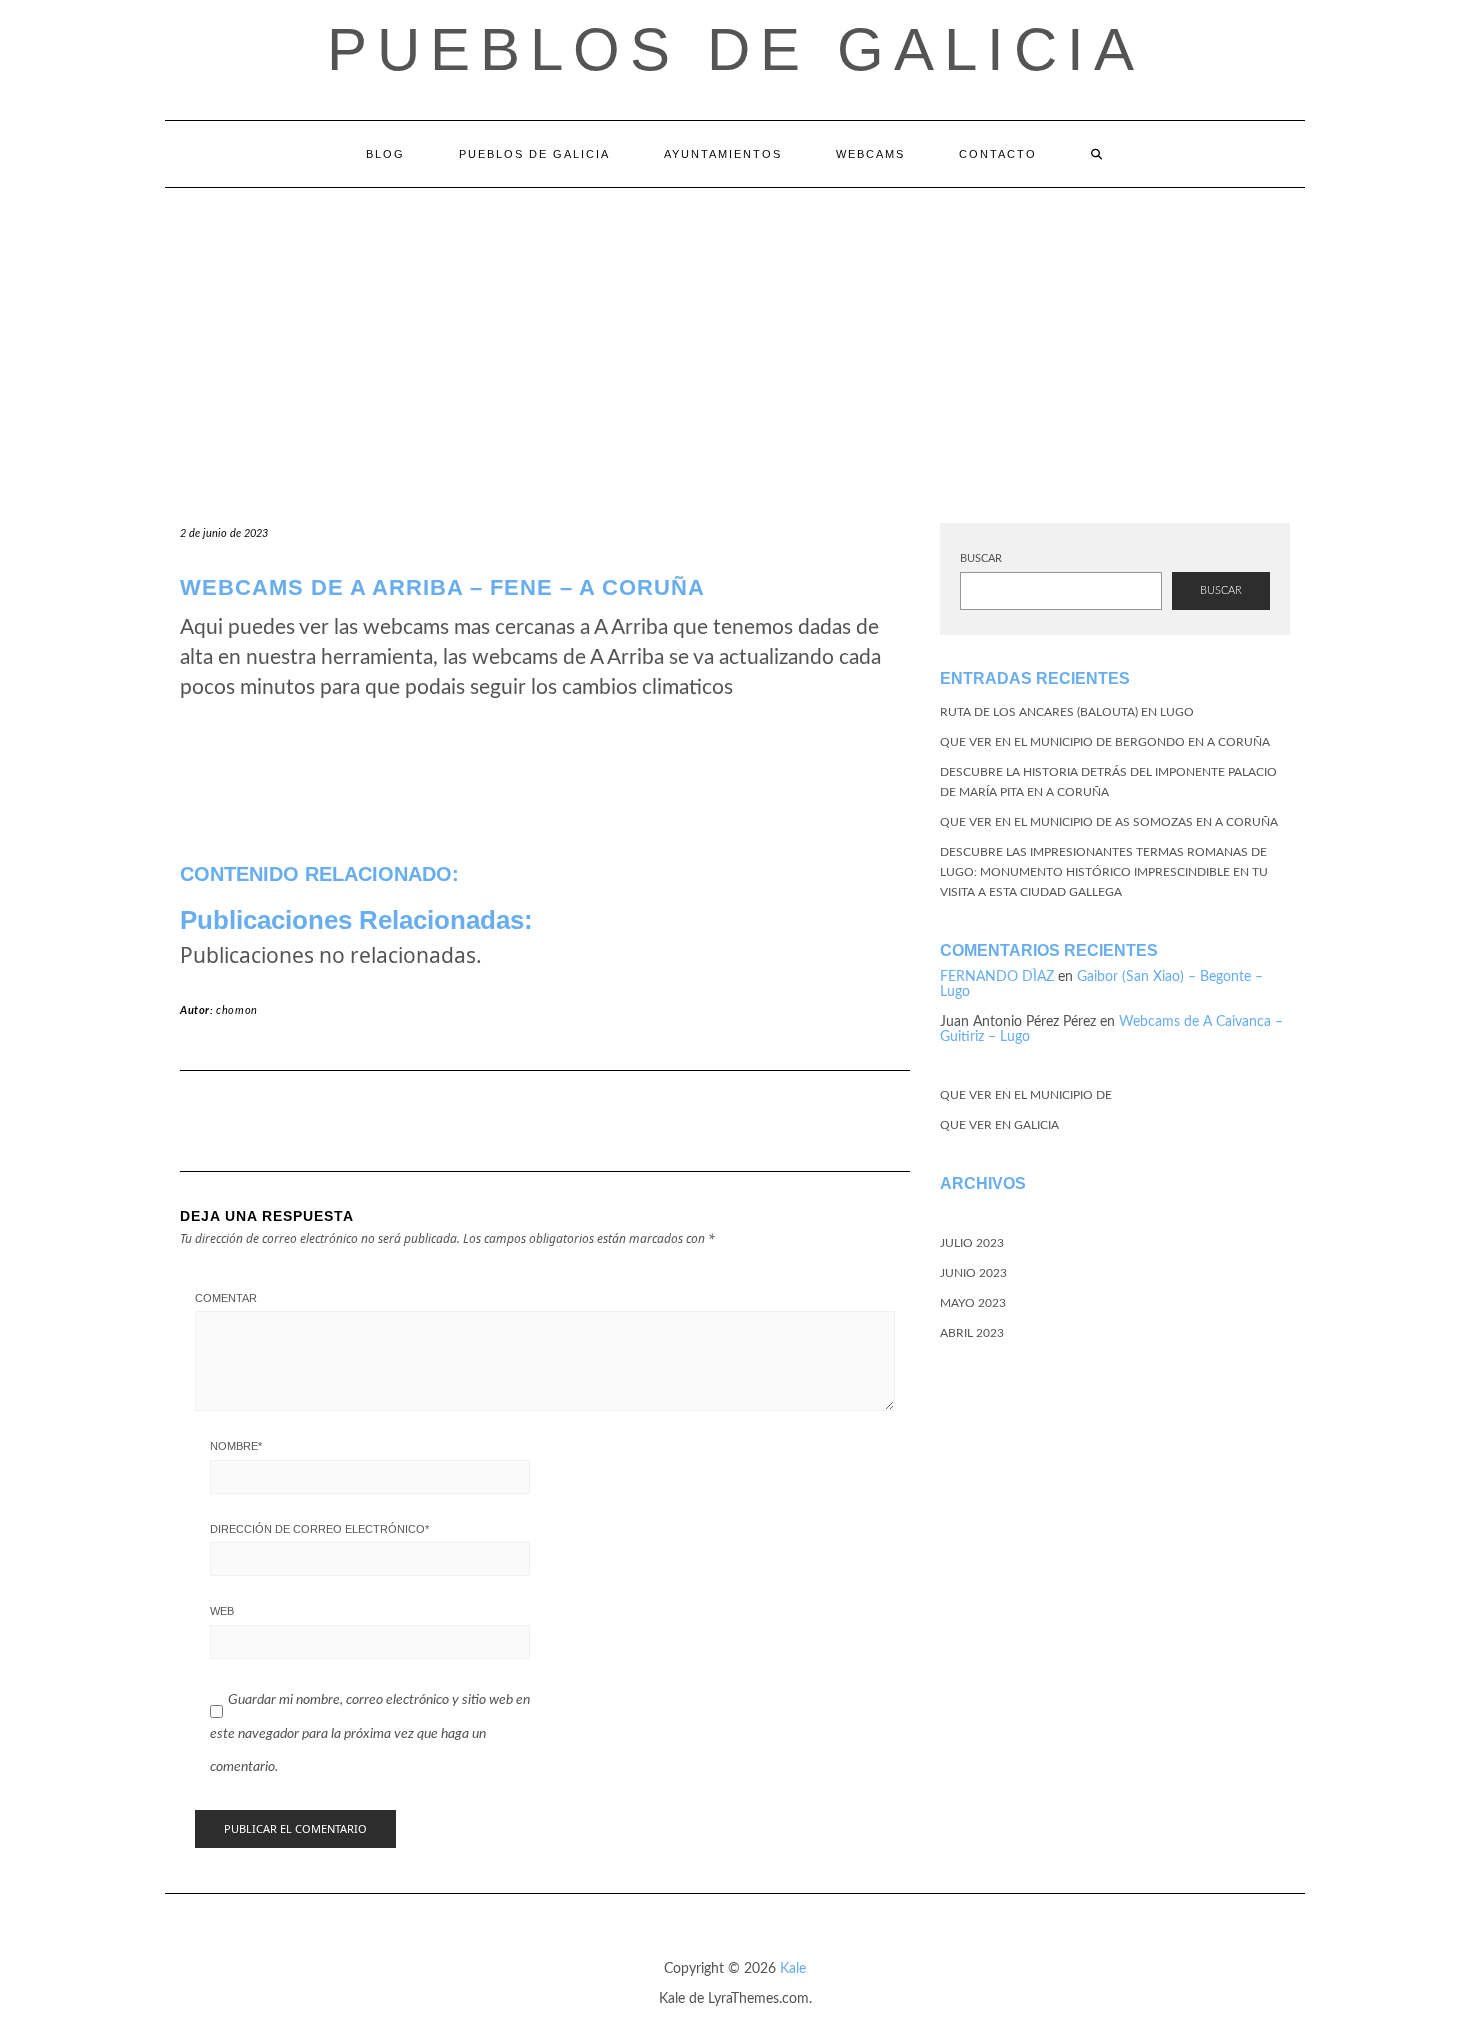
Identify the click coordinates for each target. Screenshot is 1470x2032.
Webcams (870, 154)
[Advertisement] (735, 338)
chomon (237, 1010)
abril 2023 (972, 1333)
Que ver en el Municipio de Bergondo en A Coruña (1105, 742)
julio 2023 (972, 1243)
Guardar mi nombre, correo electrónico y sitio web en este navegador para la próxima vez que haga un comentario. (370, 1733)
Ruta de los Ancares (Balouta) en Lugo (1067, 712)
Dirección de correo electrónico (319, 1529)
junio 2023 (973, 1273)
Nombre (236, 1446)
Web (222, 1611)
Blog (385, 154)
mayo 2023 (973, 1303)
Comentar (226, 1298)
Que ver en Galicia (999, 1125)
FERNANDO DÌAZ (997, 977)
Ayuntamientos (723, 154)
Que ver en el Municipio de (1026, 1095)
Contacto (998, 154)
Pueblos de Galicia (735, 49)
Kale (793, 1969)
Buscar (981, 558)
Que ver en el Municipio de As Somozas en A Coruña (1109, 822)
